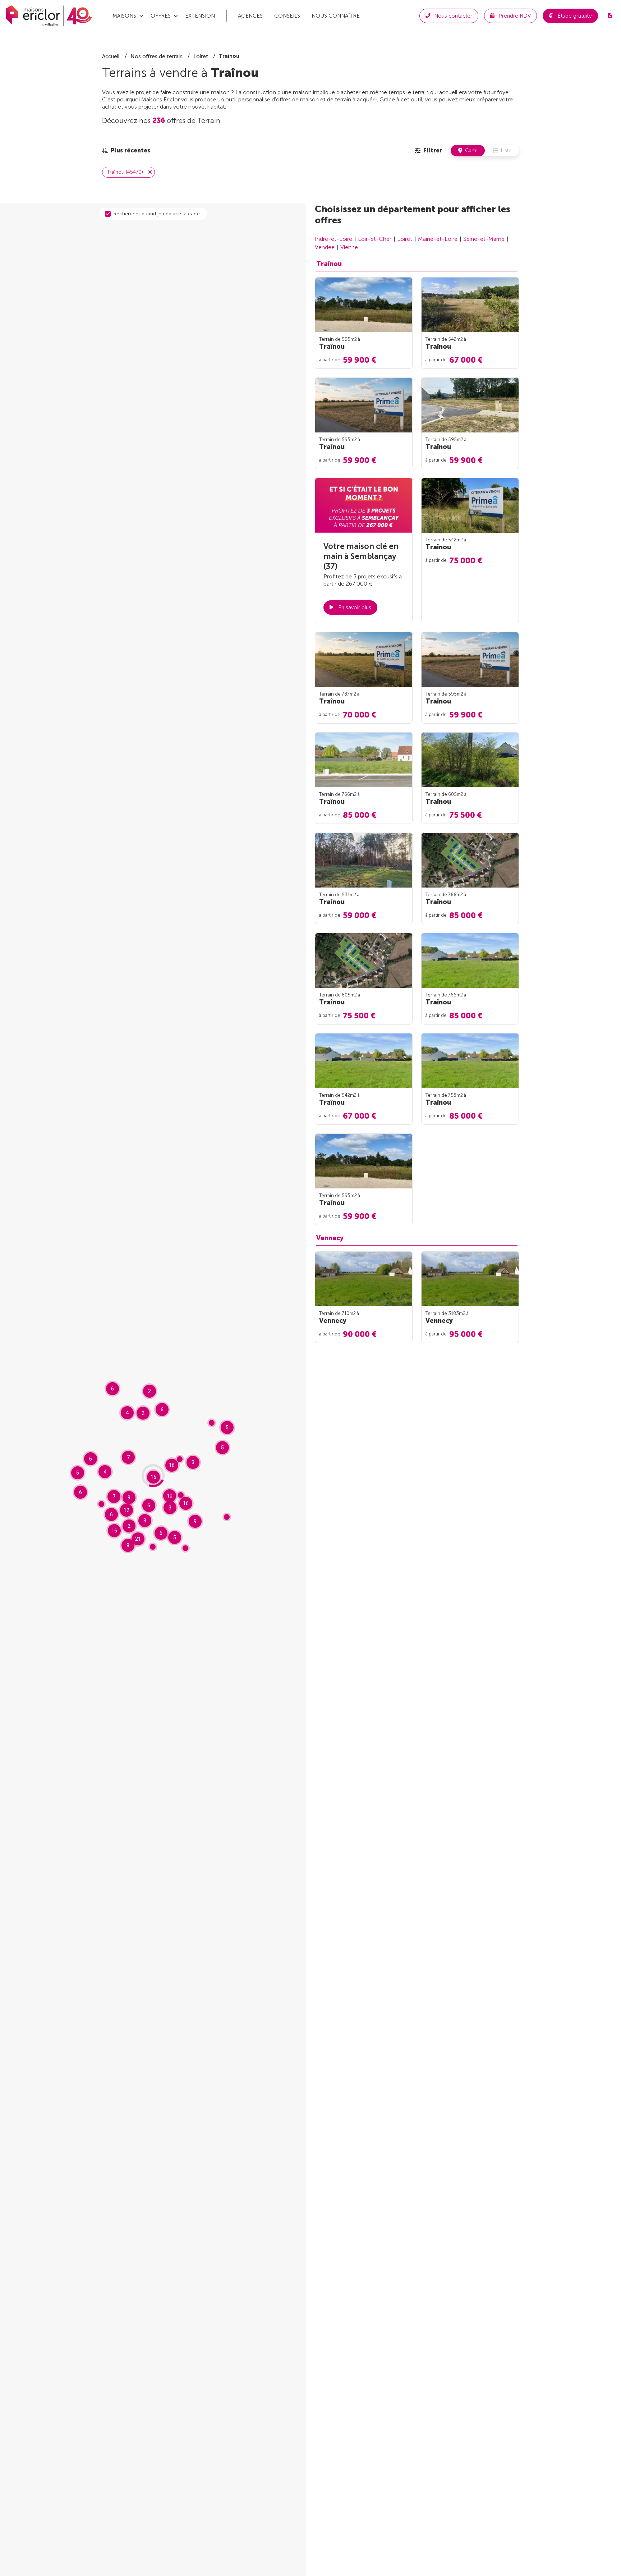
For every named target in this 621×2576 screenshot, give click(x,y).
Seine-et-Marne (484, 239)
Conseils (287, 16)
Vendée (325, 247)
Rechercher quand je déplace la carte (157, 214)
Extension (200, 16)
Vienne (349, 247)
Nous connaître (336, 16)
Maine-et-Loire (438, 239)
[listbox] (126, 151)
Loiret (405, 239)
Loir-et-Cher (375, 239)
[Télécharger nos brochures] (609, 16)
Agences (250, 16)
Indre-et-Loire (333, 239)
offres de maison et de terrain (314, 99)
